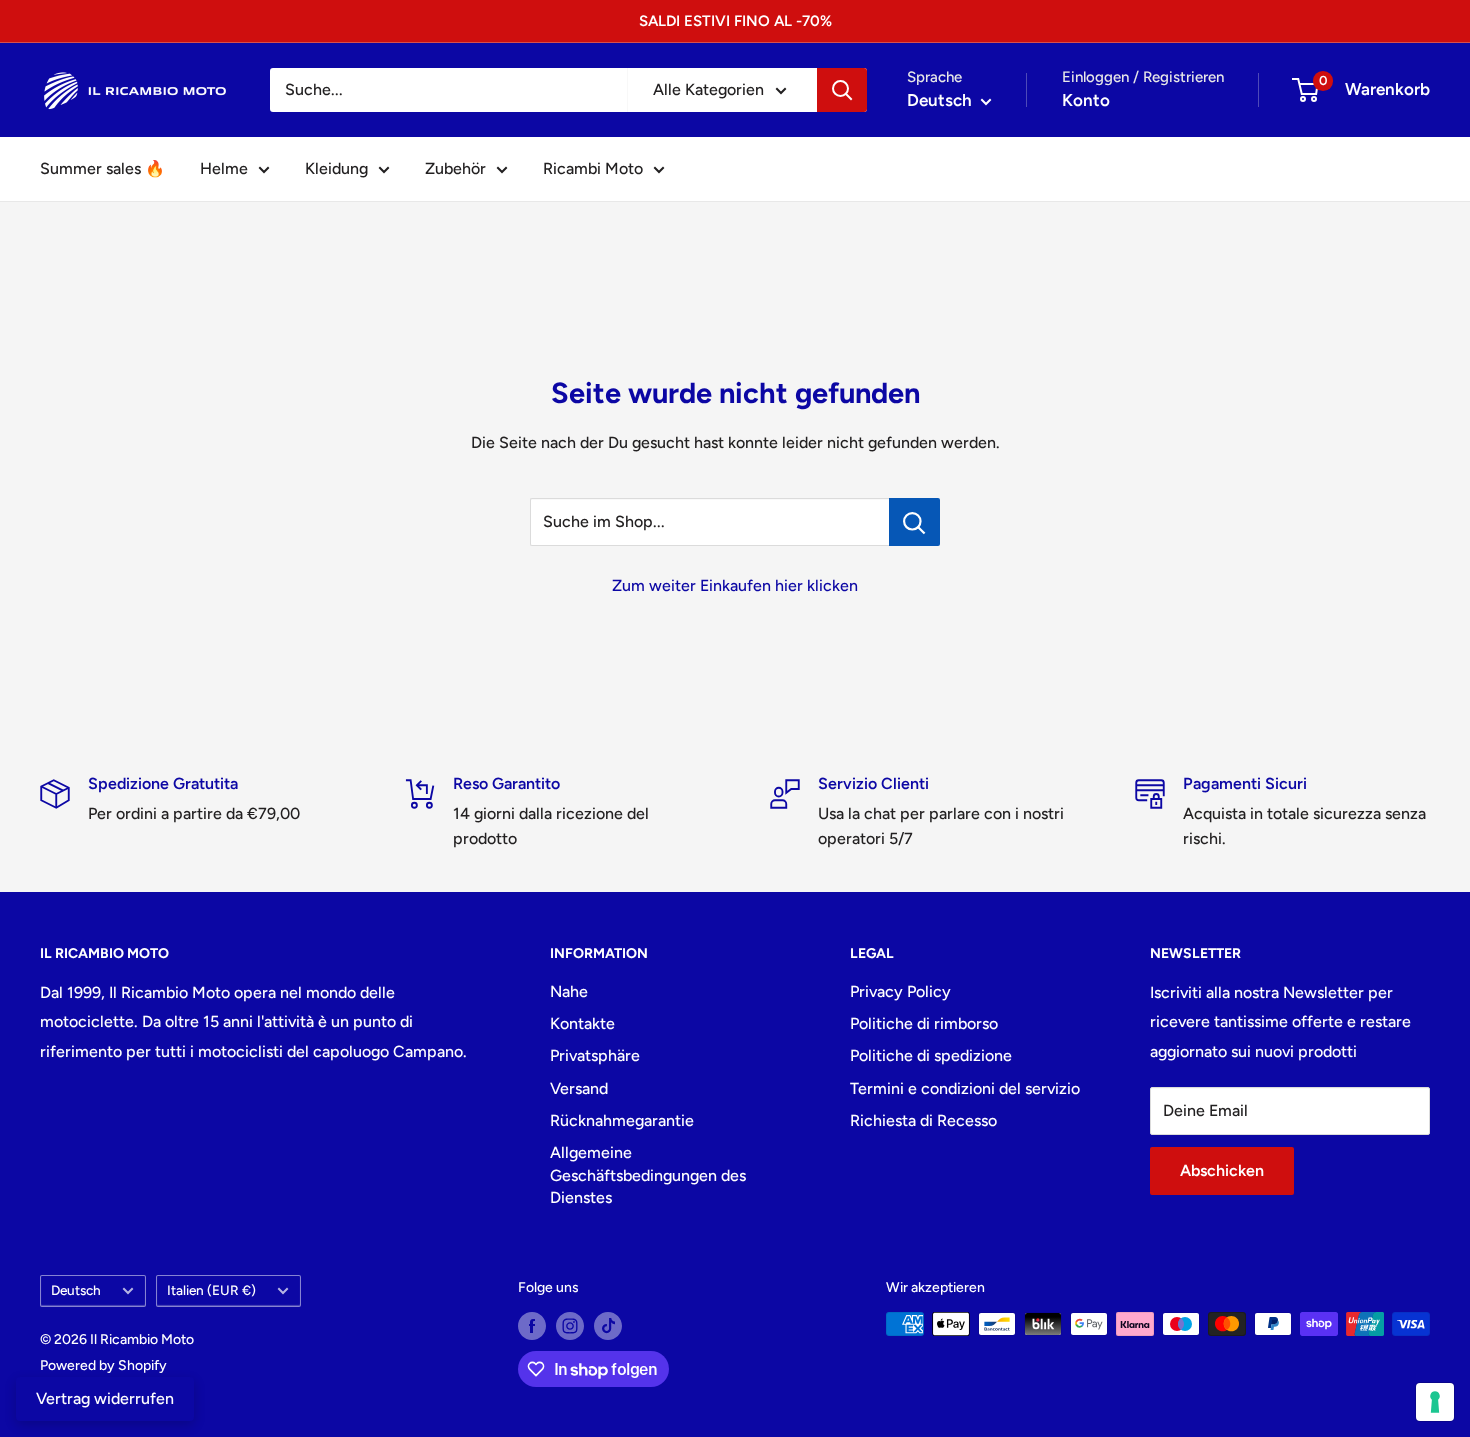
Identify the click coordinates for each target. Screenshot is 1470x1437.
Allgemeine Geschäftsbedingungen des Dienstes (648, 1175)
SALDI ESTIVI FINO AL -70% (735, 21)
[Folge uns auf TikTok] (608, 1326)
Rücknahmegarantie (622, 1120)
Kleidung (336, 168)
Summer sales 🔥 (102, 168)
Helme (224, 168)
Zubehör (455, 168)
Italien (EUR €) (211, 1290)
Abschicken (1222, 1170)
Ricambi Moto (593, 168)
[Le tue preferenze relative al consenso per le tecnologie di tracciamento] (1435, 1402)
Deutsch (76, 1290)
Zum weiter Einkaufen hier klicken (735, 585)
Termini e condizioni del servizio (965, 1088)
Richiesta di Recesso (923, 1120)
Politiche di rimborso (924, 1023)
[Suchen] (842, 90)
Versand (579, 1088)
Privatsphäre (595, 1055)
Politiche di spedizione (931, 1055)
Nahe (569, 991)
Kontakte (582, 1023)
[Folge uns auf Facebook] (532, 1326)
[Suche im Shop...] (914, 522)
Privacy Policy (900, 991)
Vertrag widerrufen (105, 1398)
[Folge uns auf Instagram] (570, 1326)
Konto (1086, 100)
